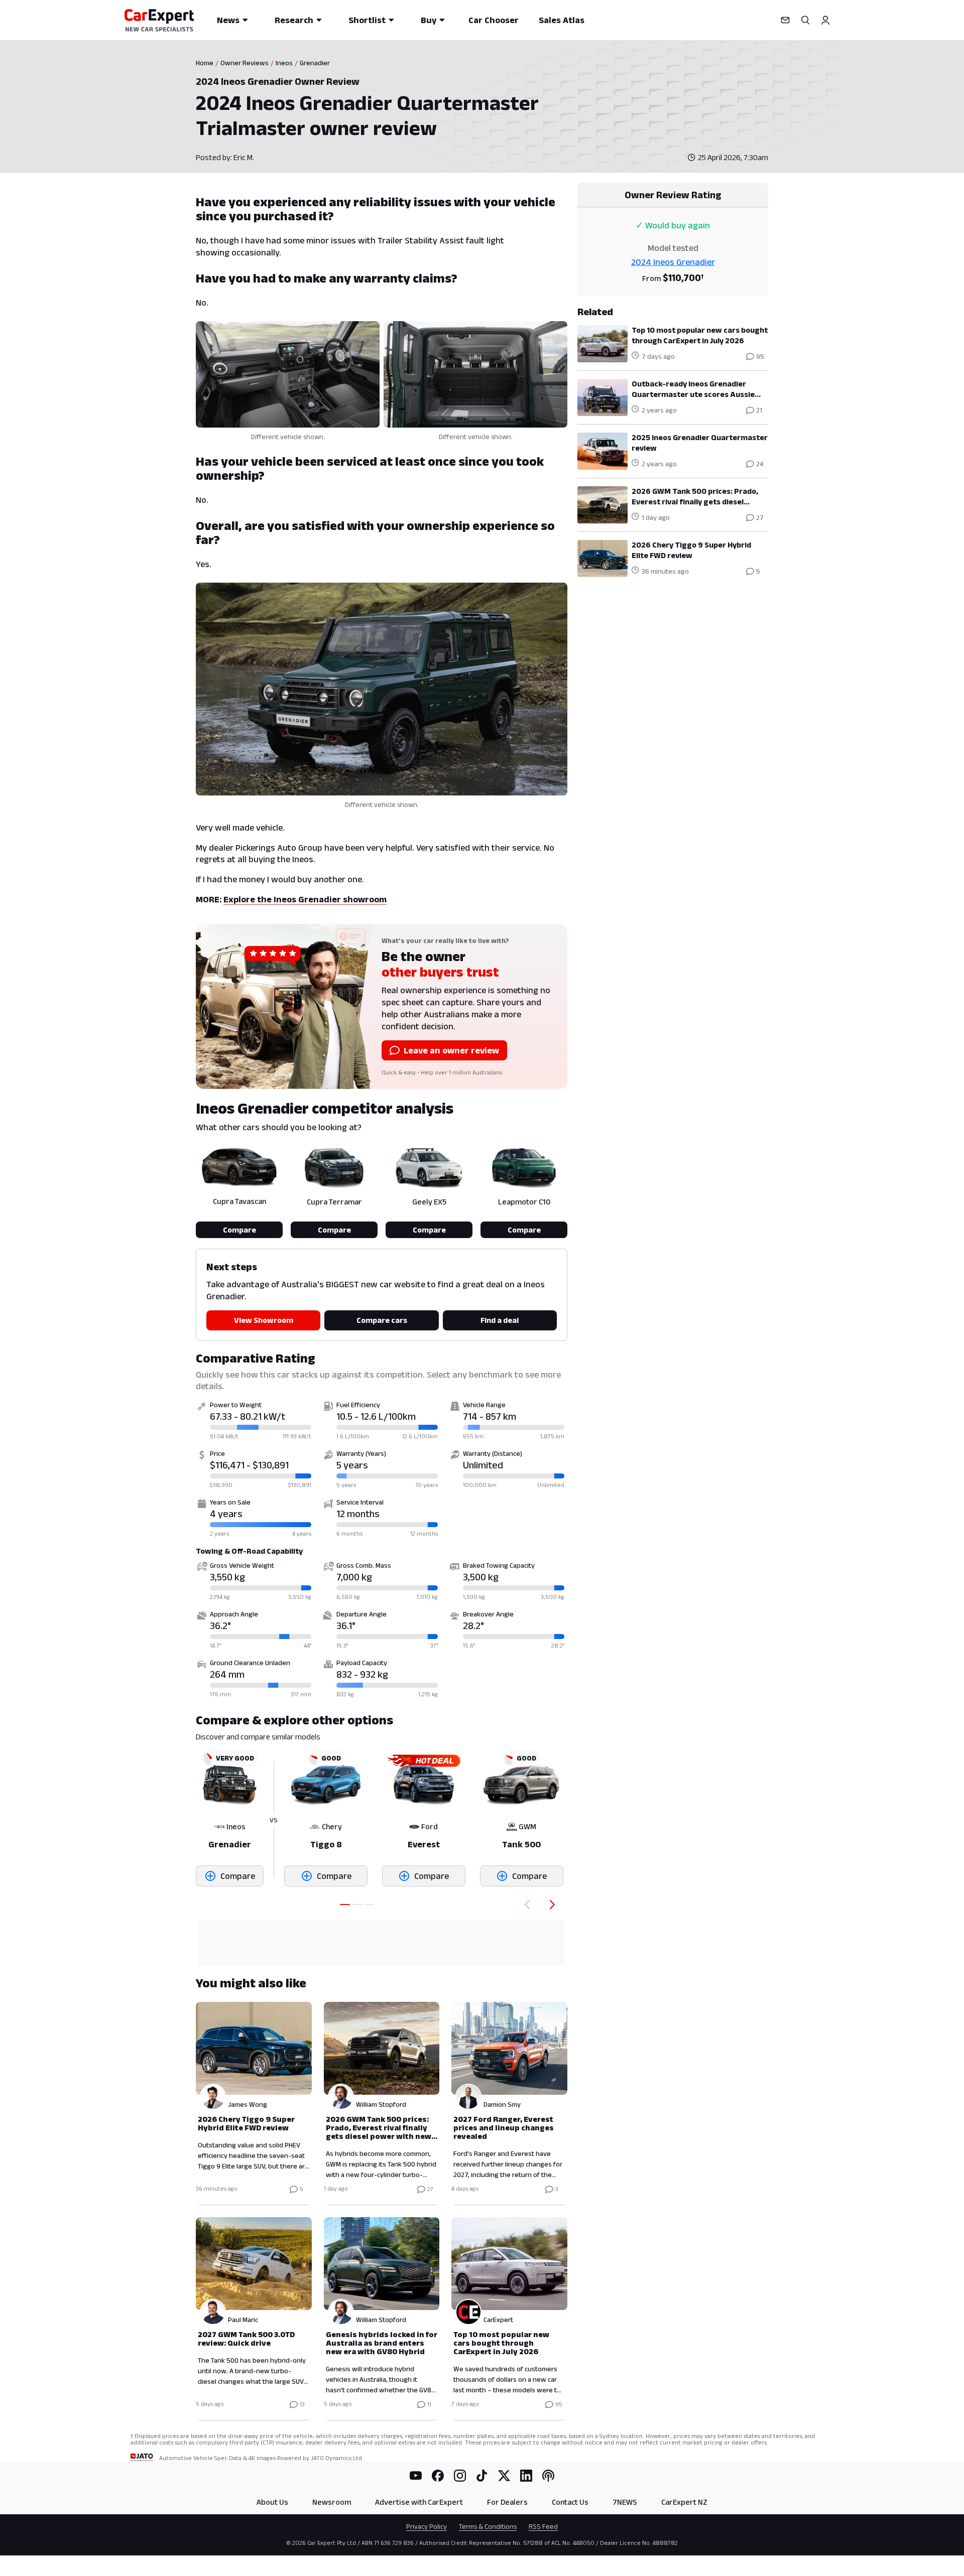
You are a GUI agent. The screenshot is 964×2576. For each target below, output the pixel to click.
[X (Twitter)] (504, 2476)
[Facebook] (438, 2476)
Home (205, 63)
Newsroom (332, 2502)
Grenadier (315, 63)
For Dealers (507, 2502)
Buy (429, 20)
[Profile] (825, 20)
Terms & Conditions (488, 2526)
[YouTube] (416, 2476)
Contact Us (570, 2502)
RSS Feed (543, 2526)
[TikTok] (482, 2476)
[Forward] (554, 1905)
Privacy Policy (427, 2526)
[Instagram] (460, 2476)
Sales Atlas (562, 20)
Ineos (284, 63)
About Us (272, 2502)
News (228, 20)
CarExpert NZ (684, 2502)
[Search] (805, 20)
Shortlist (367, 20)
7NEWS (625, 2502)
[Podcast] (548, 2476)
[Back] (525, 1905)
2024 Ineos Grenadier (673, 262)
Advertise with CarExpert (419, 2502)
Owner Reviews (245, 63)
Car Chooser (494, 20)
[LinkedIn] (526, 2476)
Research (294, 20)
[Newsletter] (785, 20)
